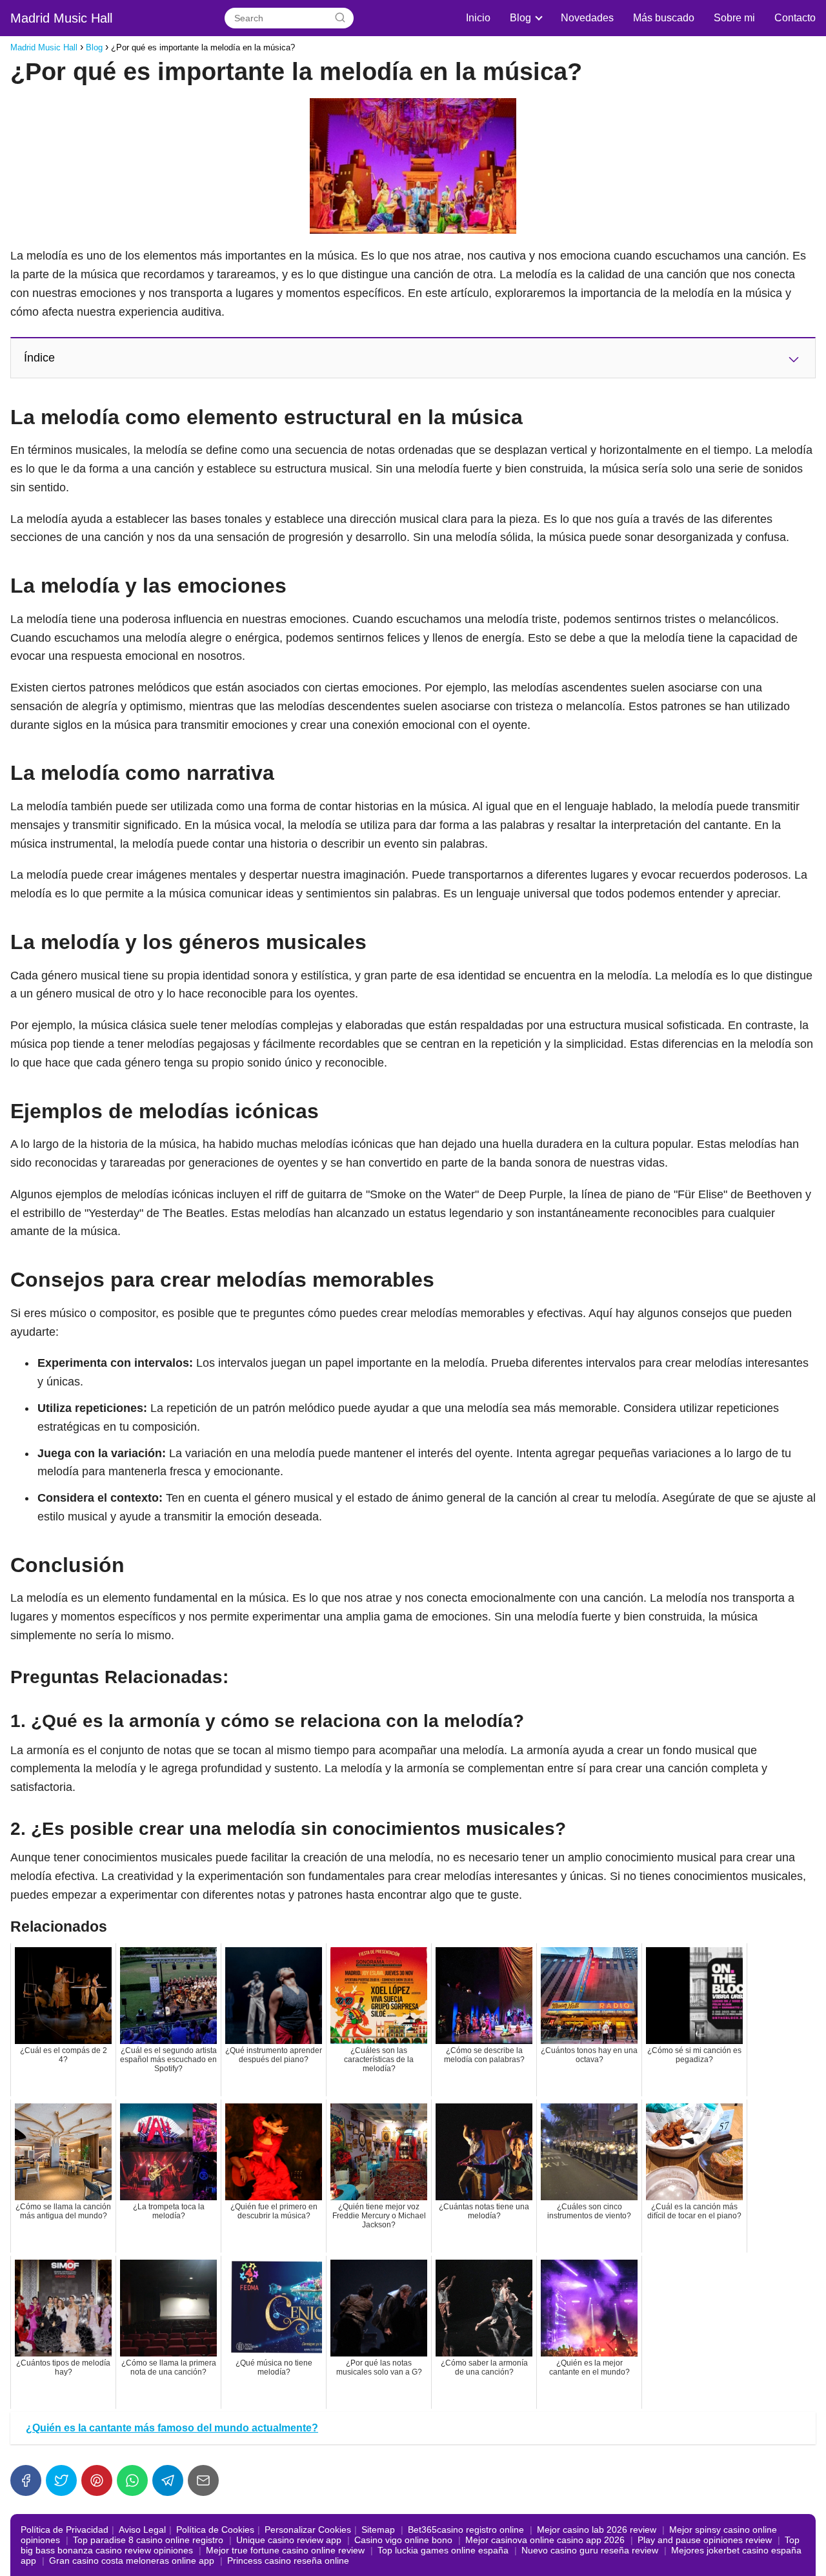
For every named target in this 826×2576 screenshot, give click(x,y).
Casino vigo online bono (403, 2540)
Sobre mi (734, 18)
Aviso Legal (142, 2530)
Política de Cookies (215, 2530)
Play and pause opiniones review (705, 2540)
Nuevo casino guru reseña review (590, 2550)
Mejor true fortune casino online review (285, 2550)
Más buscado (664, 18)
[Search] (340, 18)
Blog (520, 18)
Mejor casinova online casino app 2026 (545, 2540)
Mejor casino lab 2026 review (597, 2530)
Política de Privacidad (65, 2530)
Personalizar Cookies (308, 2530)
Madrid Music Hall (61, 18)
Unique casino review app (289, 2540)
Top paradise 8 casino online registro (148, 2540)
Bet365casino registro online (466, 2530)
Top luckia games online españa (443, 2550)
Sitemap (378, 2530)
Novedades (587, 18)
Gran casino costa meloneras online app (132, 2561)
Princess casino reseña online (288, 2561)
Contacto (795, 18)
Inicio (478, 18)
